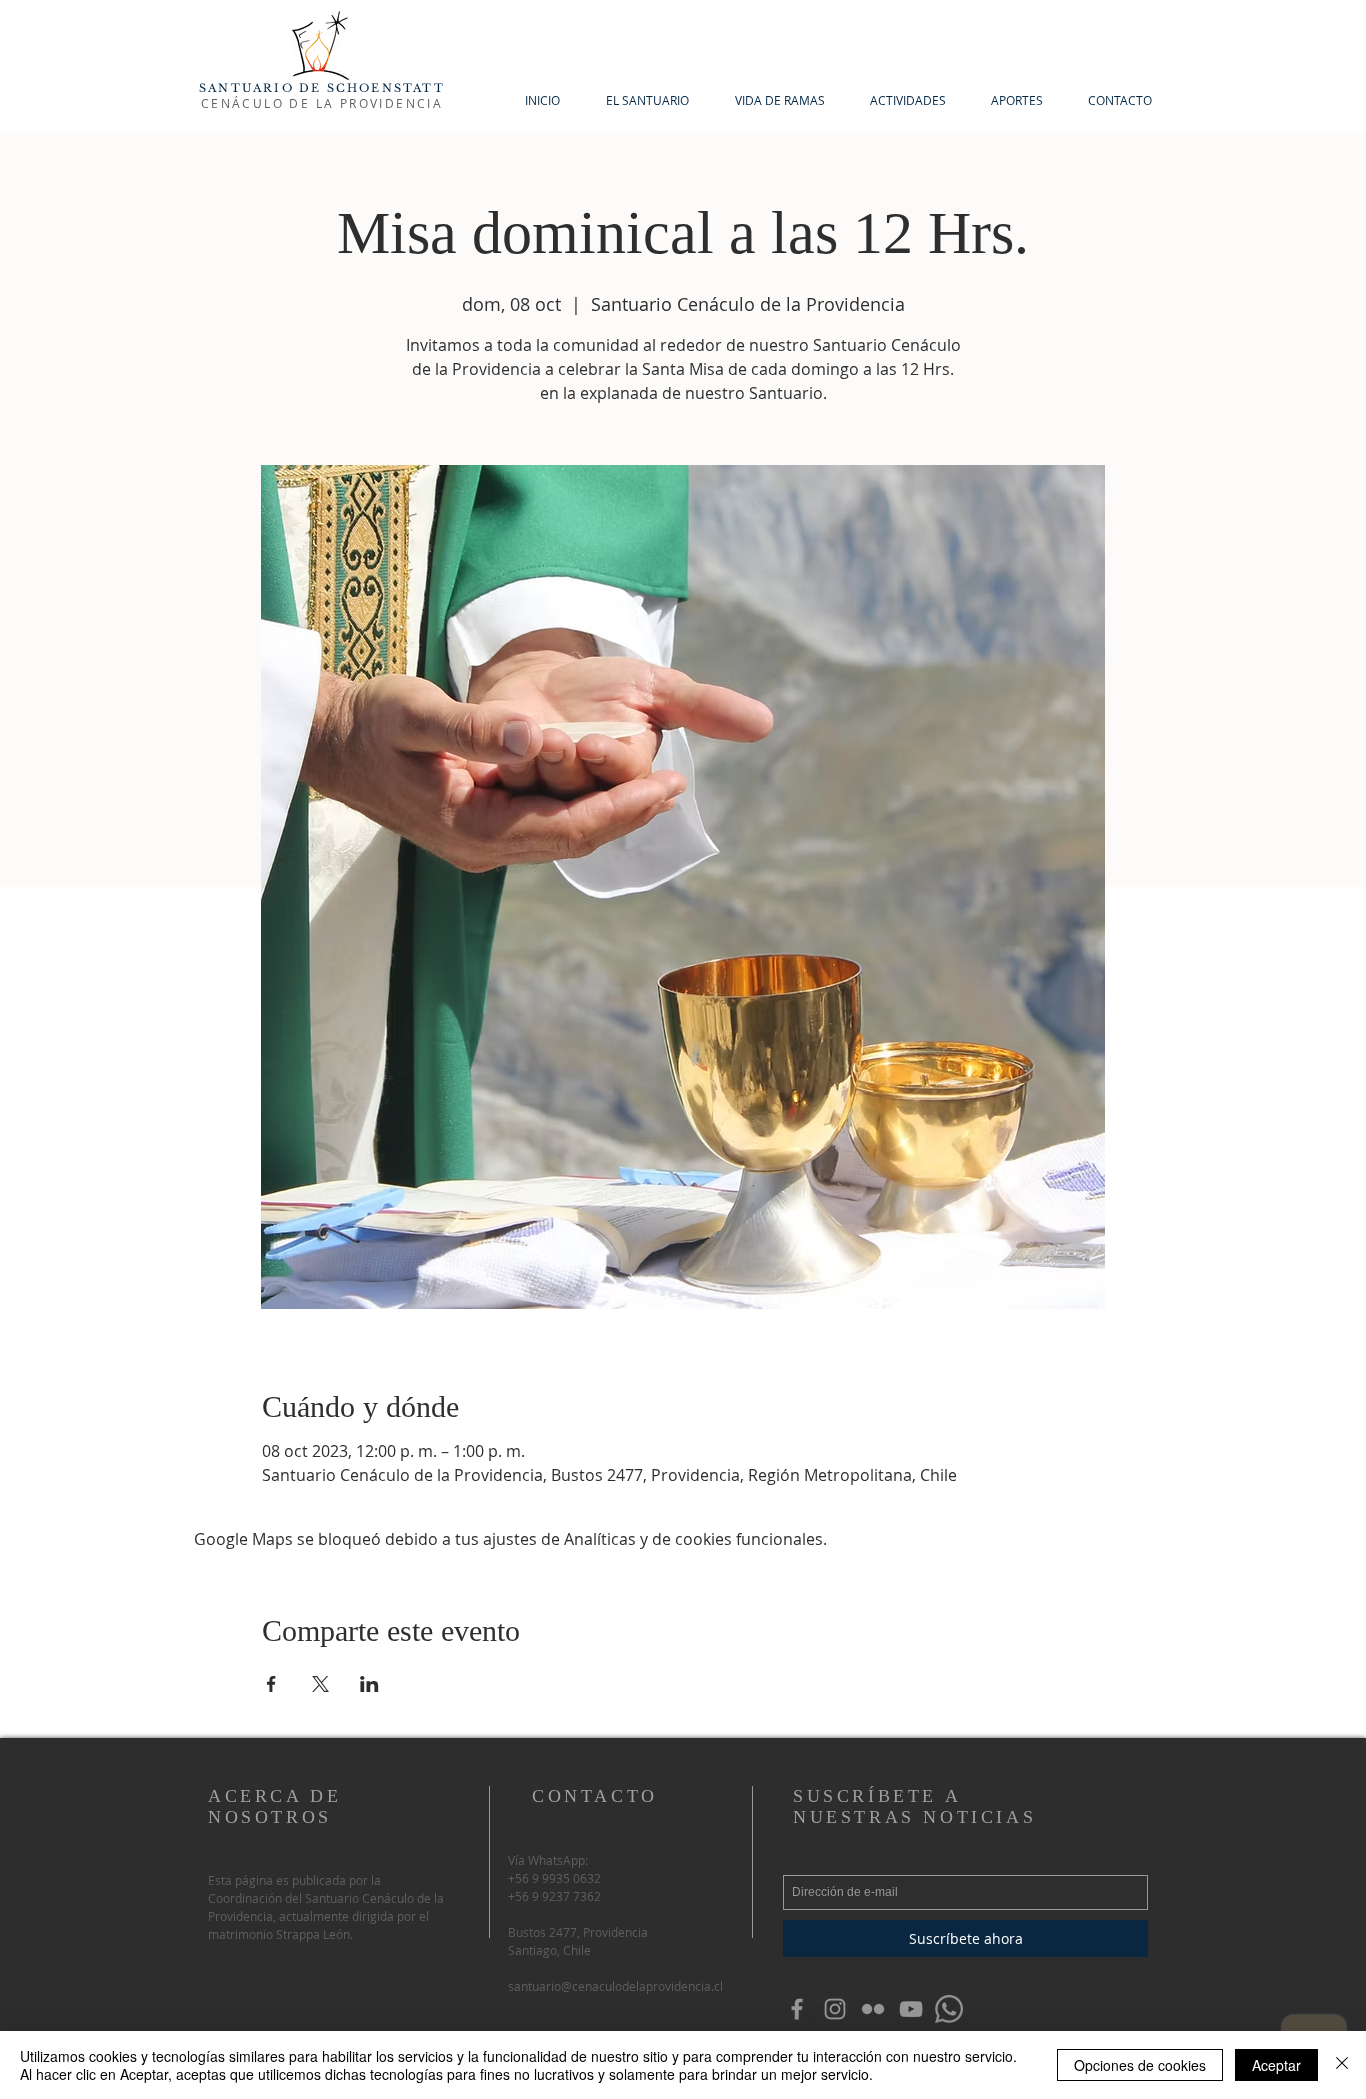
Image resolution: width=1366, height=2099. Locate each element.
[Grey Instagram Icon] (835, 2009)
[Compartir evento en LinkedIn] (369, 1684)
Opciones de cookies (1140, 2065)
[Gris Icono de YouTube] (911, 2009)
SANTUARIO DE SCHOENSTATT (322, 88)
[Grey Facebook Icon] (797, 2009)
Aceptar (1276, 2065)
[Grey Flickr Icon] (873, 2009)
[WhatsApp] (949, 2009)
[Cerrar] (1342, 2065)
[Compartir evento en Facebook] (271, 1684)
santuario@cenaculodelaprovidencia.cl (615, 1986)
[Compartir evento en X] (320, 1684)
